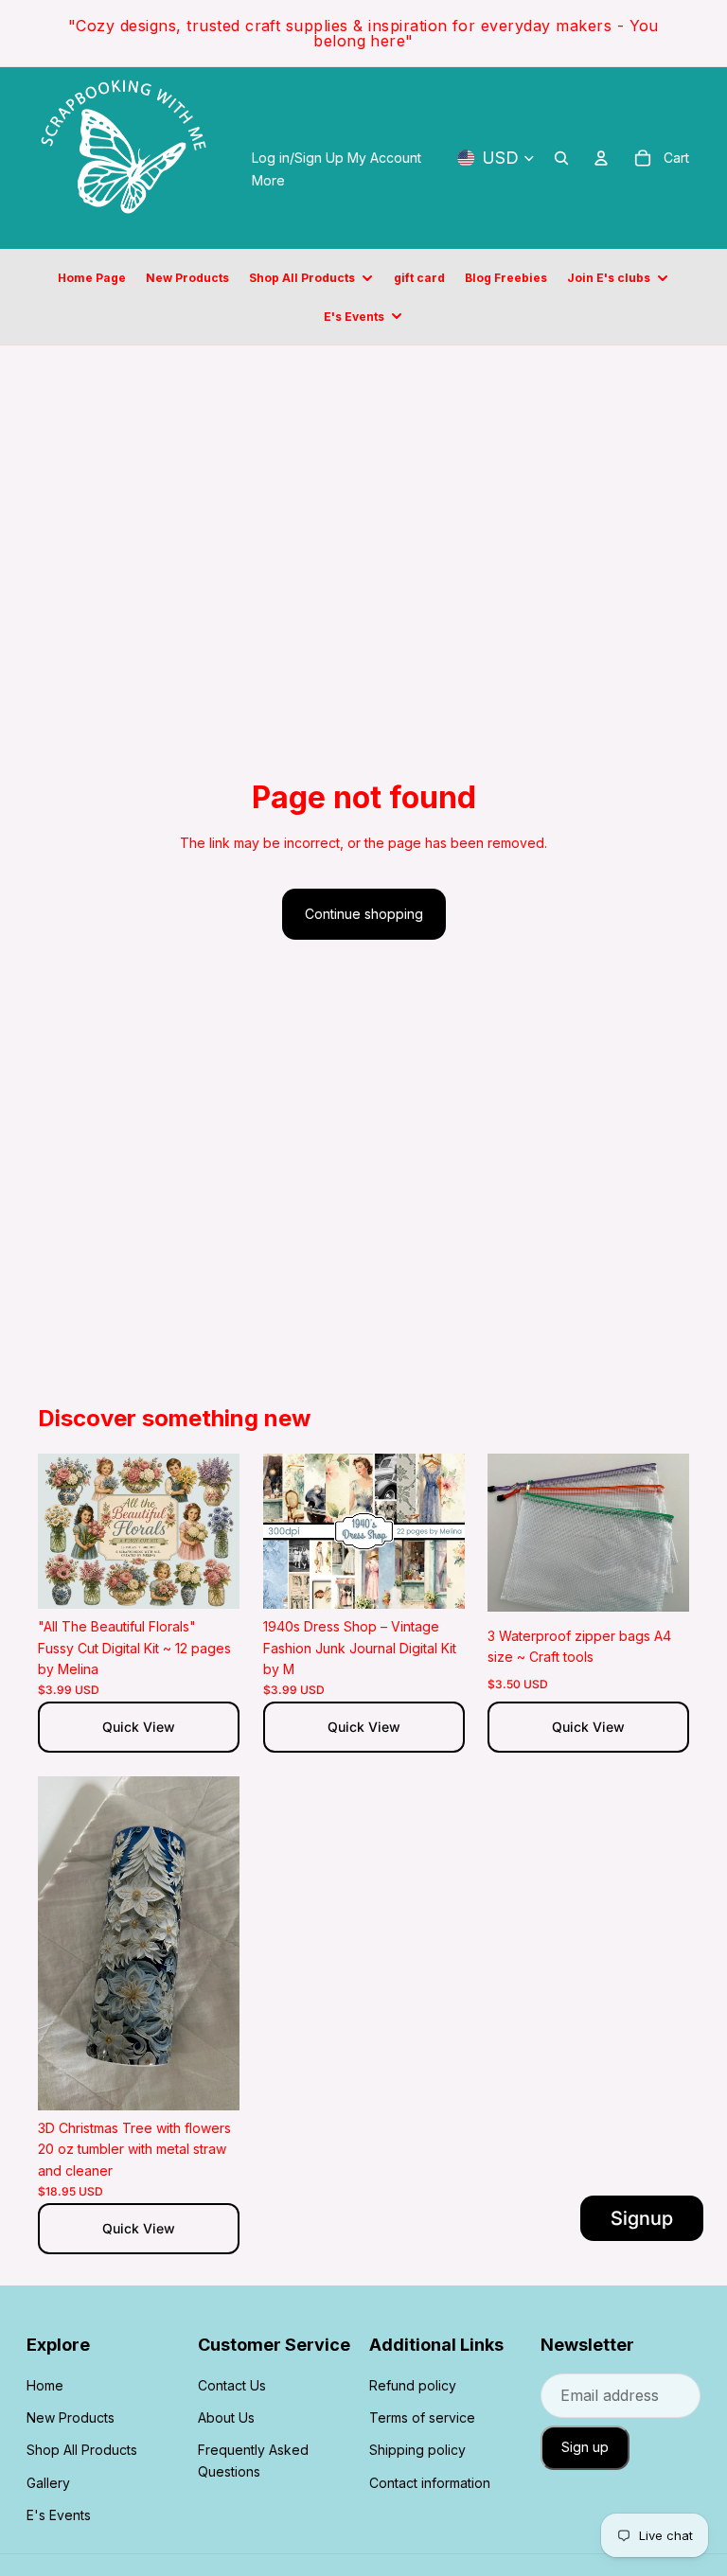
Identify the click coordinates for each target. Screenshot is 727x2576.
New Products (71, 2417)
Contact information (430, 2483)
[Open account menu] (601, 158)
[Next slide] (224, 1531)
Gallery (48, 2483)
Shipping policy (417, 2450)
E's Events (59, 2515)
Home (45, 2385)
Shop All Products (82, 2450)
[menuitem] (268, 180)
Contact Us (232, 2385)
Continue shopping (364, 914)
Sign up (585, 2447)
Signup (642, 2218)
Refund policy (413, 2385)
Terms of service (422, 2417)
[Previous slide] (53, 1531)
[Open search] (561, 158)
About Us (226, 2417)
